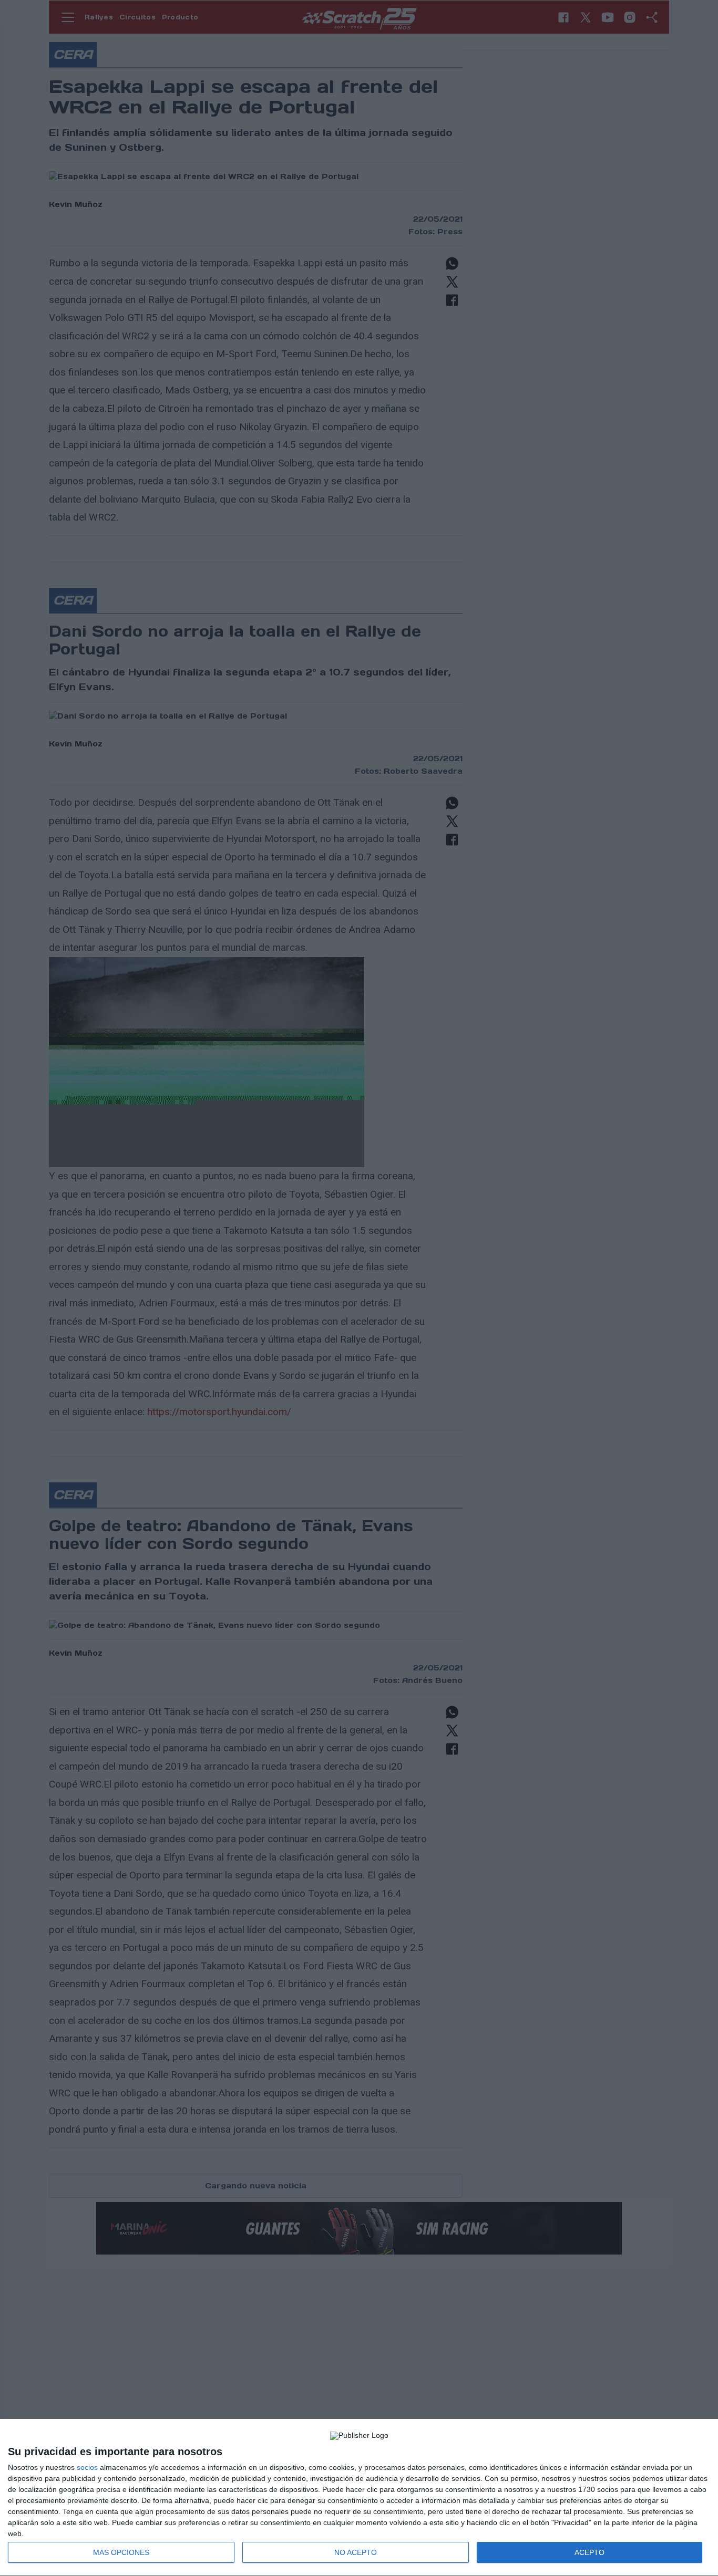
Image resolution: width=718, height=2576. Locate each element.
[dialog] (359, 2498)
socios (87, 2467)
